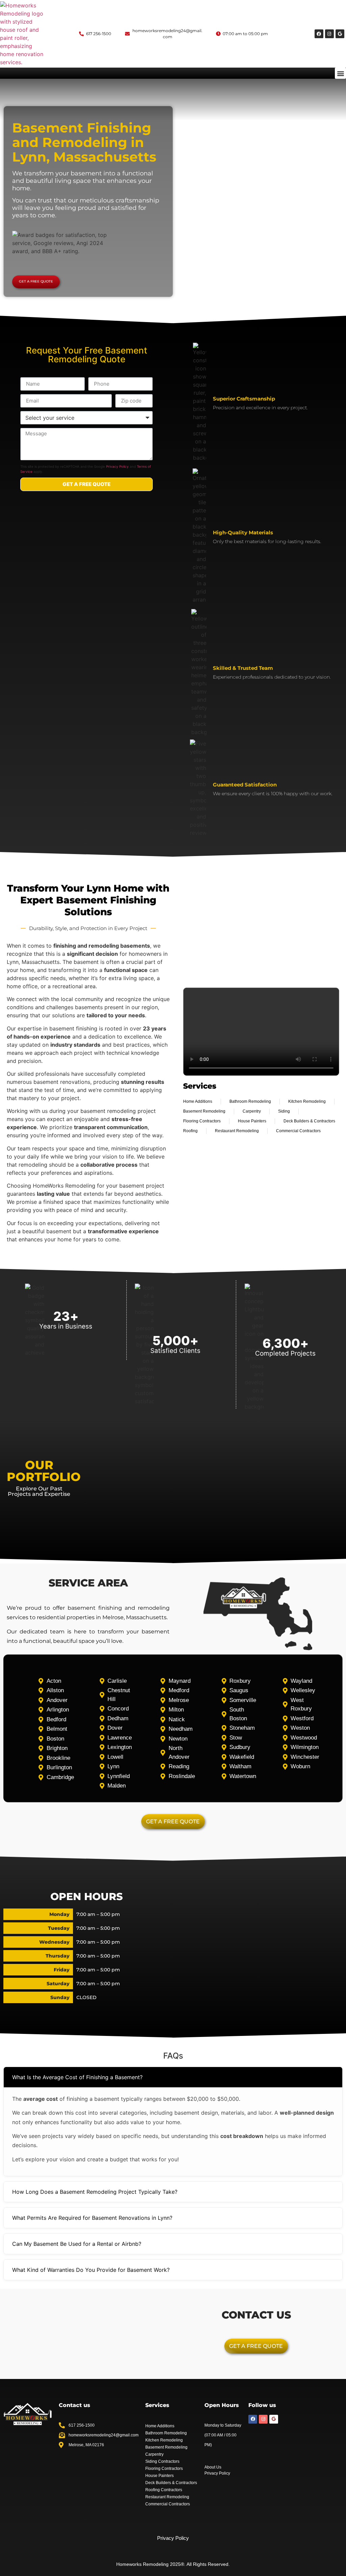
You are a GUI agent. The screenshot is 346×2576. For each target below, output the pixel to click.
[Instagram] (329, 34)
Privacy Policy (117, 466)
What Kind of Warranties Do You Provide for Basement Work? (91, 2270)
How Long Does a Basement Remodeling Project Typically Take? (95, 2192)
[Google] (340, 34)
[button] (340, 73)
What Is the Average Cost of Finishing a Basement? (77, 2077)
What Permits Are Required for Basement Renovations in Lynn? (92, 2218)
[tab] (173, 2077)
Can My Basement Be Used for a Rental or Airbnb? (77, 2244)
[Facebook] (319, 34)
